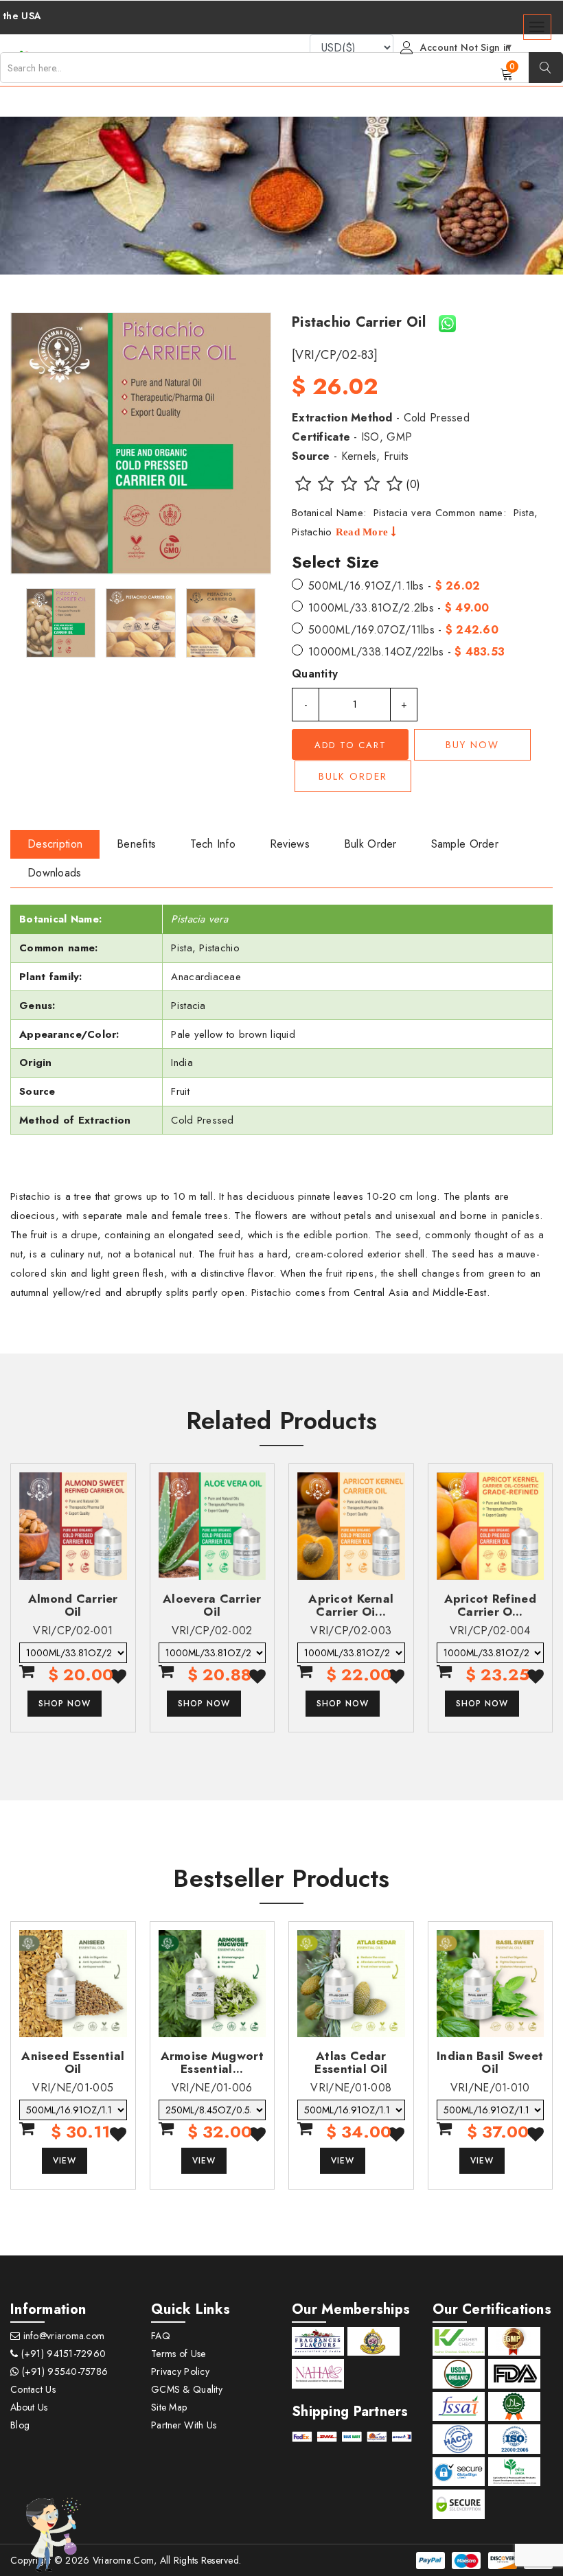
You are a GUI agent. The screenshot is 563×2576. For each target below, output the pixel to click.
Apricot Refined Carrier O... (490, 1605)
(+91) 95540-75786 (63, 2371)
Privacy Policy (180, 2371)
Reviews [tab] (290, 844)
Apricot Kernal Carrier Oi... (351, 1605)
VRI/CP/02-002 (212, 1631)
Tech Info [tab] (213, 844)
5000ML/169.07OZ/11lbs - (403, 630)
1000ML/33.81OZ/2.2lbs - (399, 608)
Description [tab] (55, 844)
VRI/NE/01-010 (490, 2088)
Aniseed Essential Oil (73, 2062)
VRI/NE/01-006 (212, 2088)
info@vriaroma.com (62, 2336)
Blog (20, 2425)
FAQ (161, 2336)
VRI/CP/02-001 (73, 1631)
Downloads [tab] (55, 873)
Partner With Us (184, 2425)
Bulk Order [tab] (370, 844)
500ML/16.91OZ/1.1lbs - (394, 586)
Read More (364, 532)
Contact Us (33, 2389)
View (65, 2161)
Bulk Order (353, 776)
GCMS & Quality (187, 2389)
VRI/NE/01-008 (351, 2088)
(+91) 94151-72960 (62, 2354)
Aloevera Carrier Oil (212, 1605)
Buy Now (472, 745)
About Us (29, 2407)
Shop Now (65, 1704)
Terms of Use (178, 2354)
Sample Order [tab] (465, 844)
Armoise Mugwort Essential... (212, 2062)
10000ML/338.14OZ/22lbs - (406, 652)
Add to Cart (351, 745)
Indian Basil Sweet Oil (490, 2062)
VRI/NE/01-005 (73, 2088)
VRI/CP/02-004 (490, 1631)
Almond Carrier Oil (73, 1605)
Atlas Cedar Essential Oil (351, 2062)
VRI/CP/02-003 (351, 1631)
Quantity (315, 674)
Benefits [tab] (136, 844)
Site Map (169, 2407)
